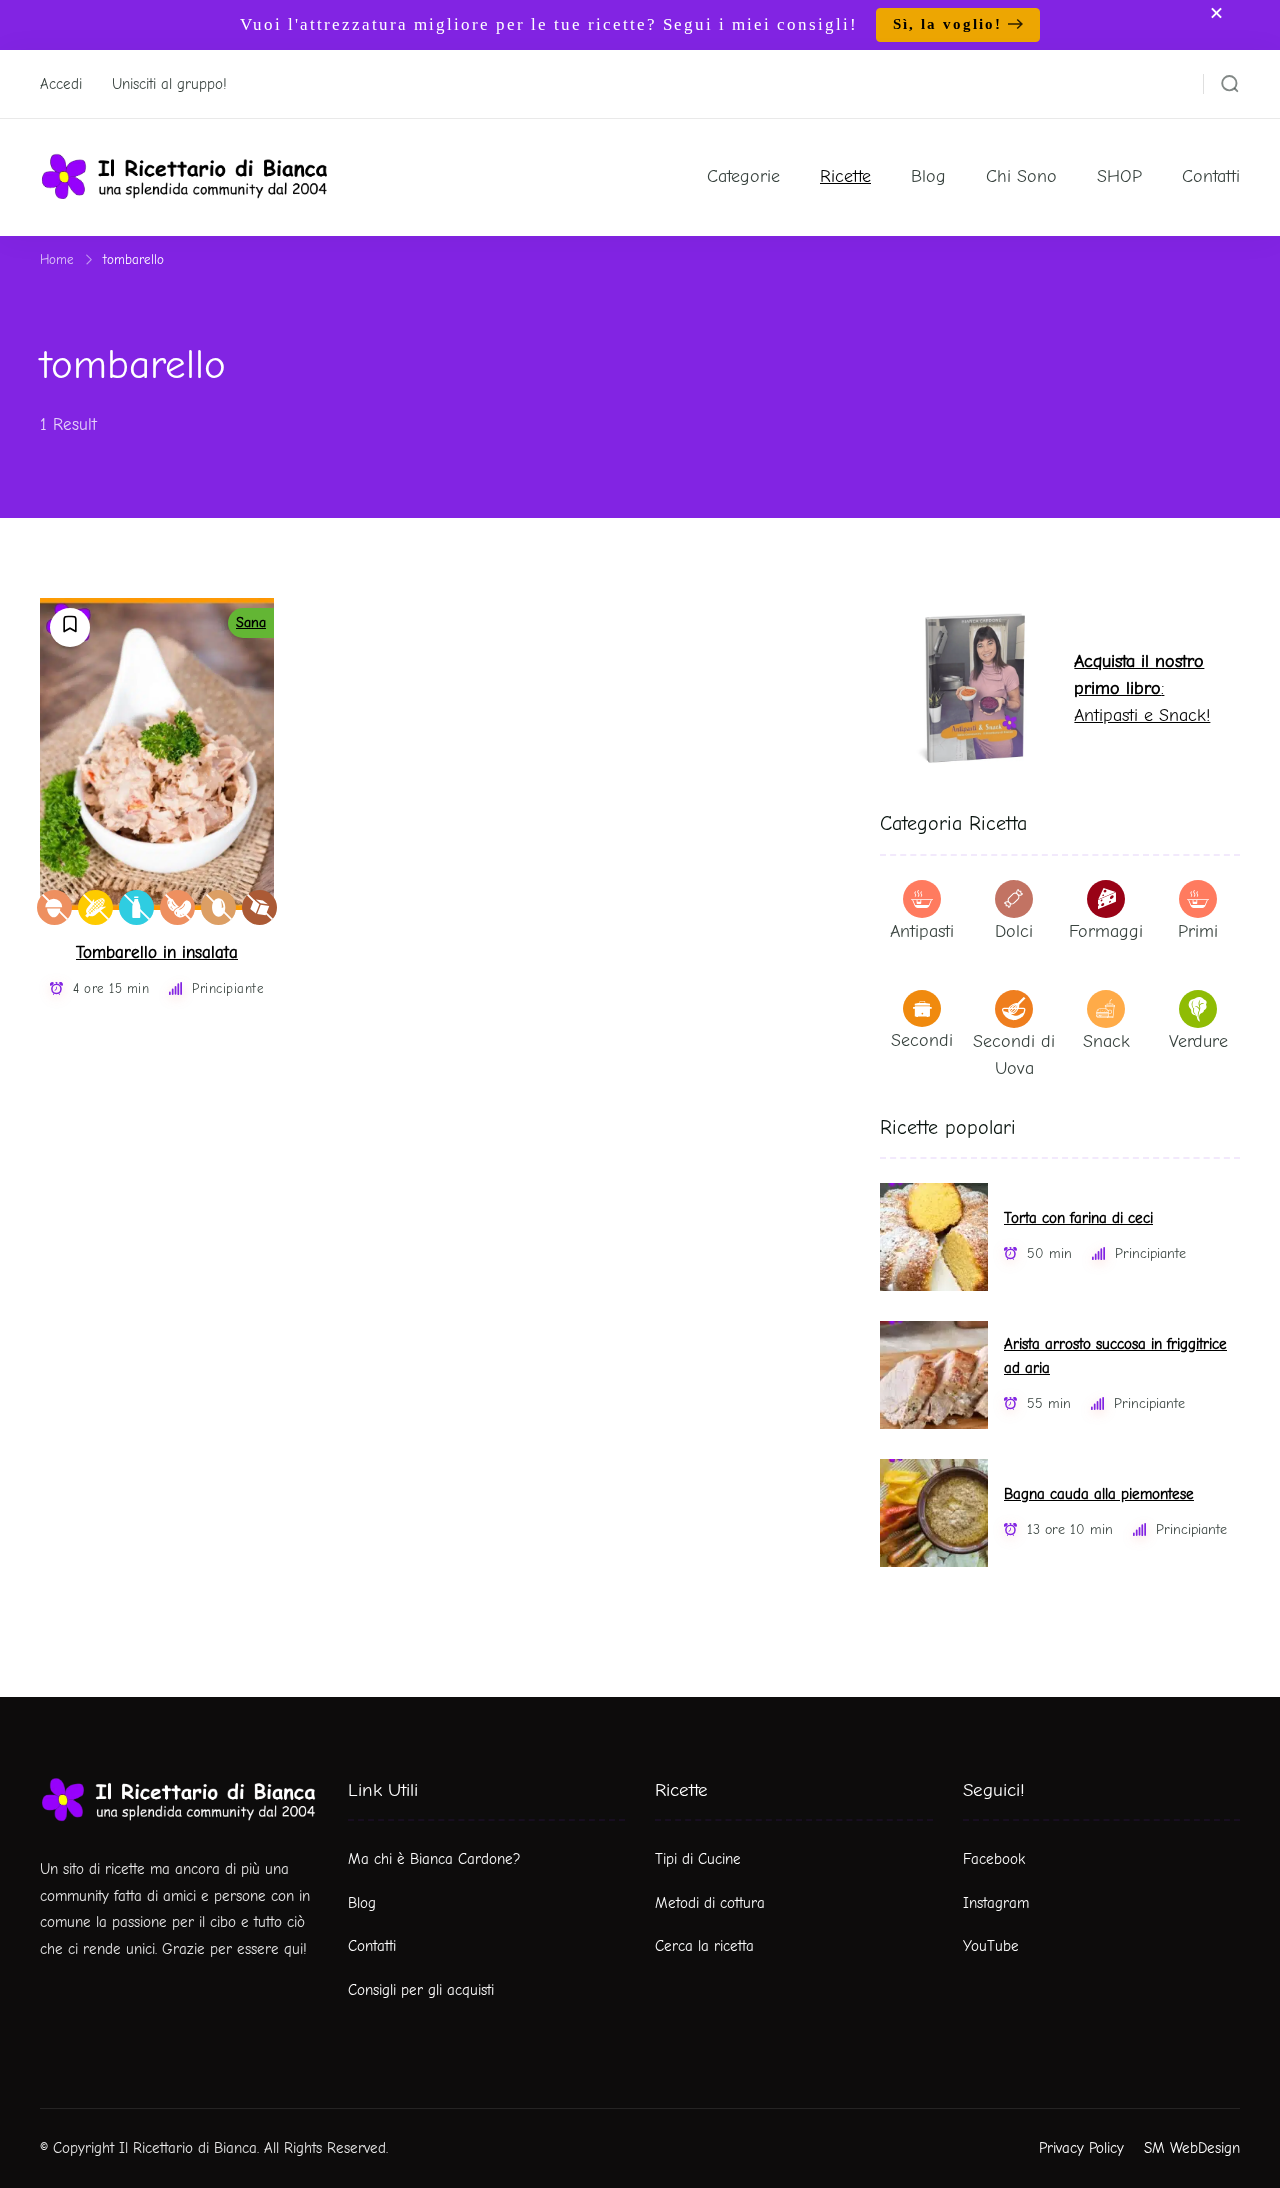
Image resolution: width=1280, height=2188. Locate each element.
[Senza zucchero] (259, 907)
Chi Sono (1021, 176)
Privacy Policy (1081, 2148)
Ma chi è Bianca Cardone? (434, 1859)
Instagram (996, 1903)
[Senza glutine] (95, 907)
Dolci (1014, 931)
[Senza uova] (218, 907)
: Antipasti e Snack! (1142, 688)
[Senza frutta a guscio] (54, 907)
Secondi (922, 1040)
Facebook (994, 1859)
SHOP (1119, 176)
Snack (1106, 1041)
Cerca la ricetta (704, 1946)
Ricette (845, 176)
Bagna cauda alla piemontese (1099, 1494)
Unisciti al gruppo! (169, 84)
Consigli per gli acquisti (421, 1990)
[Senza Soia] (177, 907)
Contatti (1211, 176)
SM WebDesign (1192, 2148)
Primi (1198, 931)
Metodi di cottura (710, 1903)
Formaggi (1106, 931)
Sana (251, 622)
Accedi (61, 84)
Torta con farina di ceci (1078, 1218)
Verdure (1198, 1041)
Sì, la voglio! (947, 24)
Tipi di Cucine (698, 1859)
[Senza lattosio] (136, 907)
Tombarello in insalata (157, 952)
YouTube (991, 1946)
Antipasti (922, 931)
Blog (928, 176)
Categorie (743, 176)
